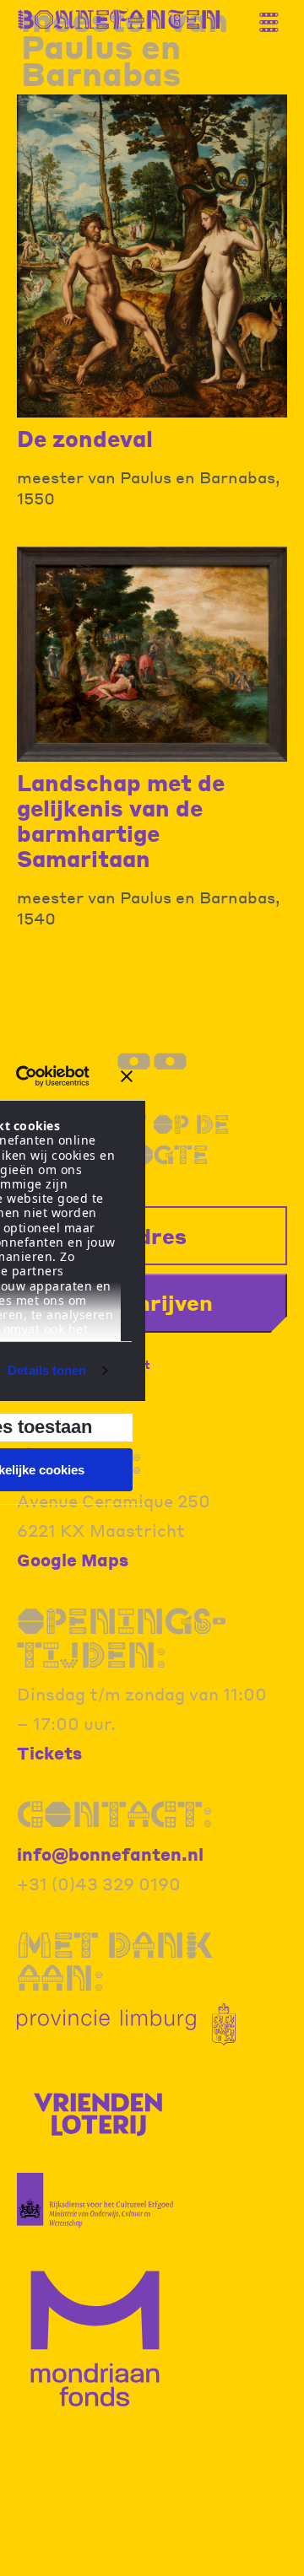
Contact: (115, 1814)
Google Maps (73, 1560)
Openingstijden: (122, 1638)
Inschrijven (152, 1302)
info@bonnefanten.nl (110, 1854)
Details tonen (47, 1370)
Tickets (49, 1753)
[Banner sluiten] (127, 1076)
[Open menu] (274, 15)
